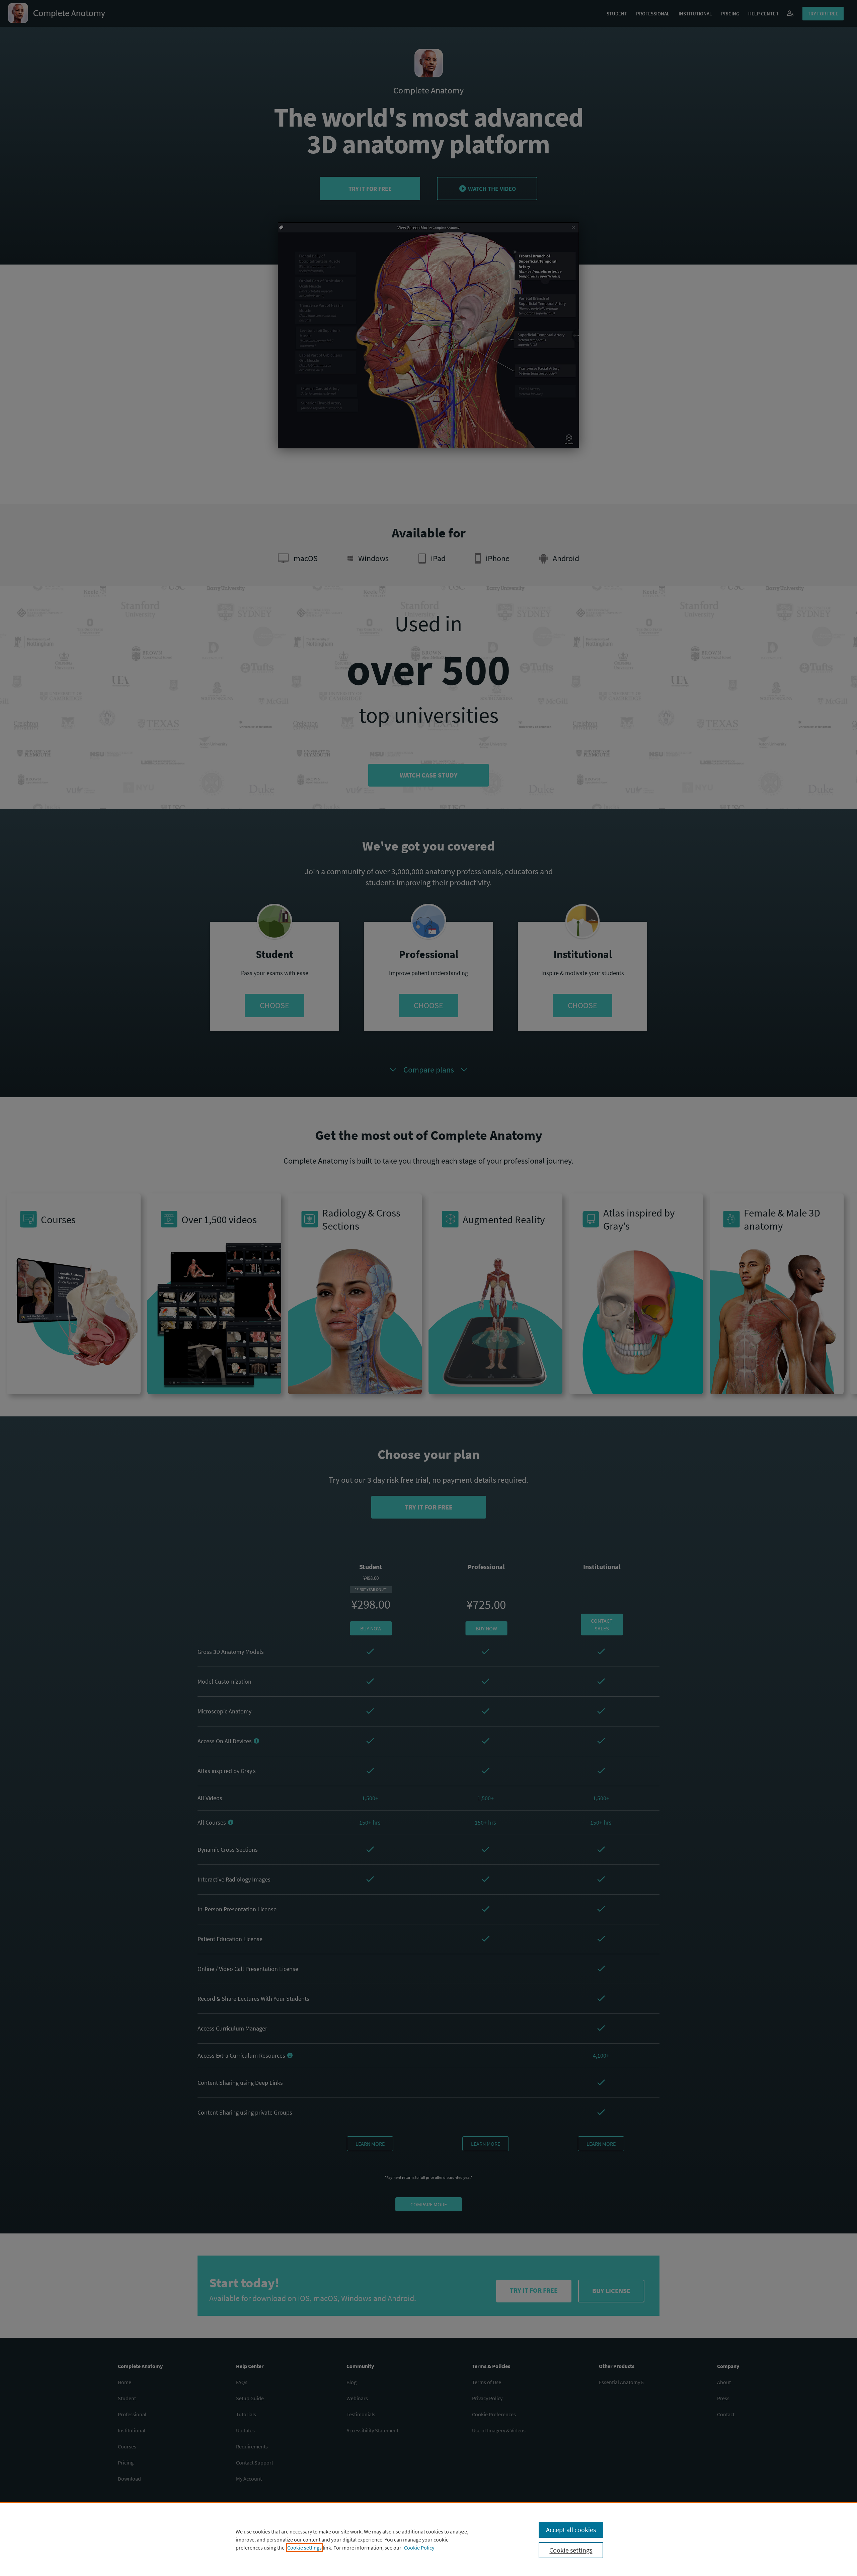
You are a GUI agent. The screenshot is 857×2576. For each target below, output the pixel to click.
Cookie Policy (419, 2548)
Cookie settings (304, 2548)
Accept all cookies (571, 2530)
